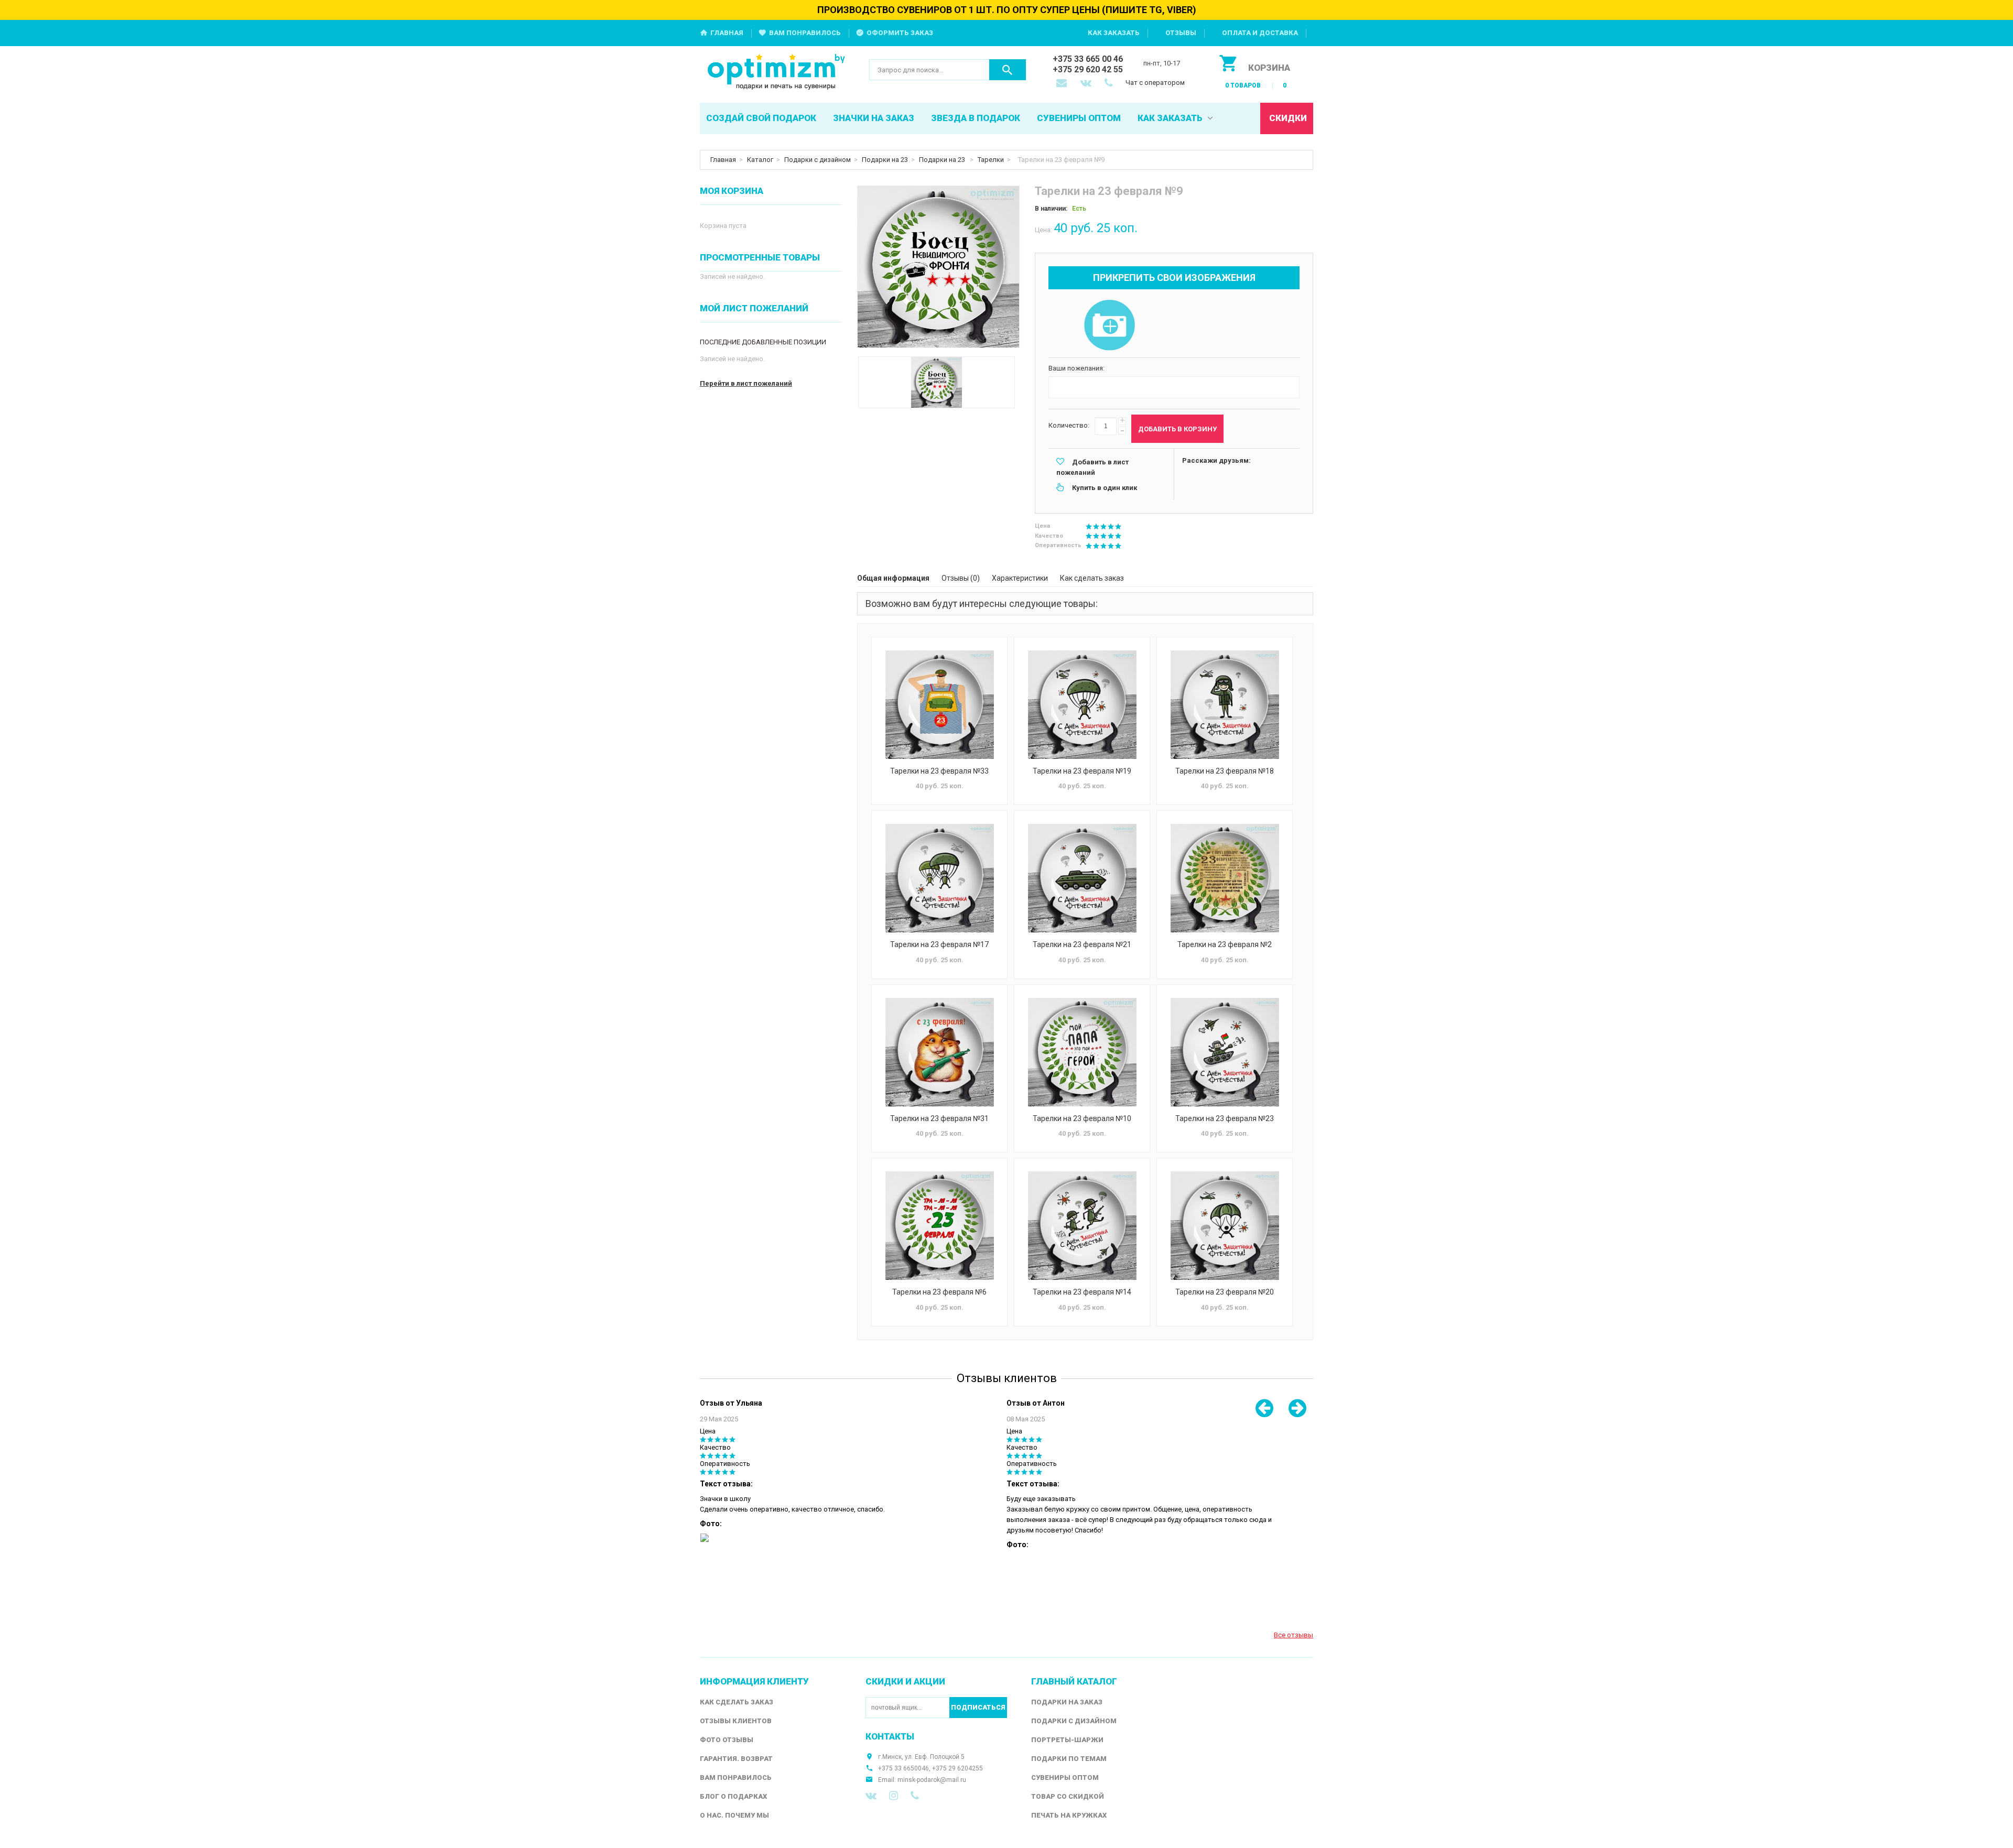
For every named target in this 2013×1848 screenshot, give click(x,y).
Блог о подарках (733, 1796)
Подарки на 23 (885, 160)
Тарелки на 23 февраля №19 (1082, 771)
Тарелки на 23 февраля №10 (1082, 1118)
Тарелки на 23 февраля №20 (1225, 1292)
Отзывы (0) (961, 578)
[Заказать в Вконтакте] (1087, 84)
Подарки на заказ (1067, 1702)
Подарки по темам (1069, 1759)
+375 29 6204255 (957, 1768)
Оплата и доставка (1260, 33)
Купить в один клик (1105, 488)
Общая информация (893, 578)
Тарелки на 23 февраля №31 (939, 1118)
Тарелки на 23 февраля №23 (1225, 1118)
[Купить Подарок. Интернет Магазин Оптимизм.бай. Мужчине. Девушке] (777, 73)
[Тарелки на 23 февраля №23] (1225, 1052)
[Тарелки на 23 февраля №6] (939, 1226)
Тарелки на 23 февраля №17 (939, 944)
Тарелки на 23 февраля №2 (1225, 944)
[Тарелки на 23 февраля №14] (1082, 1226)
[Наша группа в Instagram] (894, 1796)
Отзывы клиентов (736, 1721)
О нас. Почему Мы (734, 1815)
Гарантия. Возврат (736, 1759)
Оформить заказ (900, 33)
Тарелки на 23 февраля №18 (1225, 771)
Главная (727, 33)
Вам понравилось (805, 33)
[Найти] (1008, 70)
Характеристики (1020, 578)
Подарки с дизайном (818, 160)
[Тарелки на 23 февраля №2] (1225, 878)
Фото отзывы (727, 1740)
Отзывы (1181, 33)
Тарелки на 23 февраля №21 (1082, 944)
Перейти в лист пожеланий (746, 383)
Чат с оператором (1155, 83)
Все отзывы (1294, 1635)
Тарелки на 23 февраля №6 (939, 1292)
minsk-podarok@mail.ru (932, 1780)
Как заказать (1114, 33)
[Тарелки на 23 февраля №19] (1082, 705)
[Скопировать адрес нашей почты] (1063, 84)
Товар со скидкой (1068, 1796)
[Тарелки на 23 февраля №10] (1082, 1052)
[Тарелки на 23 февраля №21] (1082, 878)
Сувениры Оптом (1065, 1778)
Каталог (760, 160)
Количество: (1069, 425)
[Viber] (915, 1796)
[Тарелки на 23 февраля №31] (939, 1052)
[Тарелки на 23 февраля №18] (1225, 705)
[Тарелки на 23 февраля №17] (939, 878)
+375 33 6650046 (903, 1768)
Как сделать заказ (1092, 578)
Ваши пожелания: (1076, 368)
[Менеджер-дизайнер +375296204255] (1111, 84)
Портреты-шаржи (1067, 1740)
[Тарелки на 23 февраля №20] (1225, 1226)
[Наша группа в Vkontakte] (871, 1796)
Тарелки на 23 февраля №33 (939, 771)
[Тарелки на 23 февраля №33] (939, 705)
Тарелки (991, 160)
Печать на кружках (1069, 1815)
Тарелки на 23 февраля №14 (1082, 1292)
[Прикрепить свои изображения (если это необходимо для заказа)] (1109, 326)
